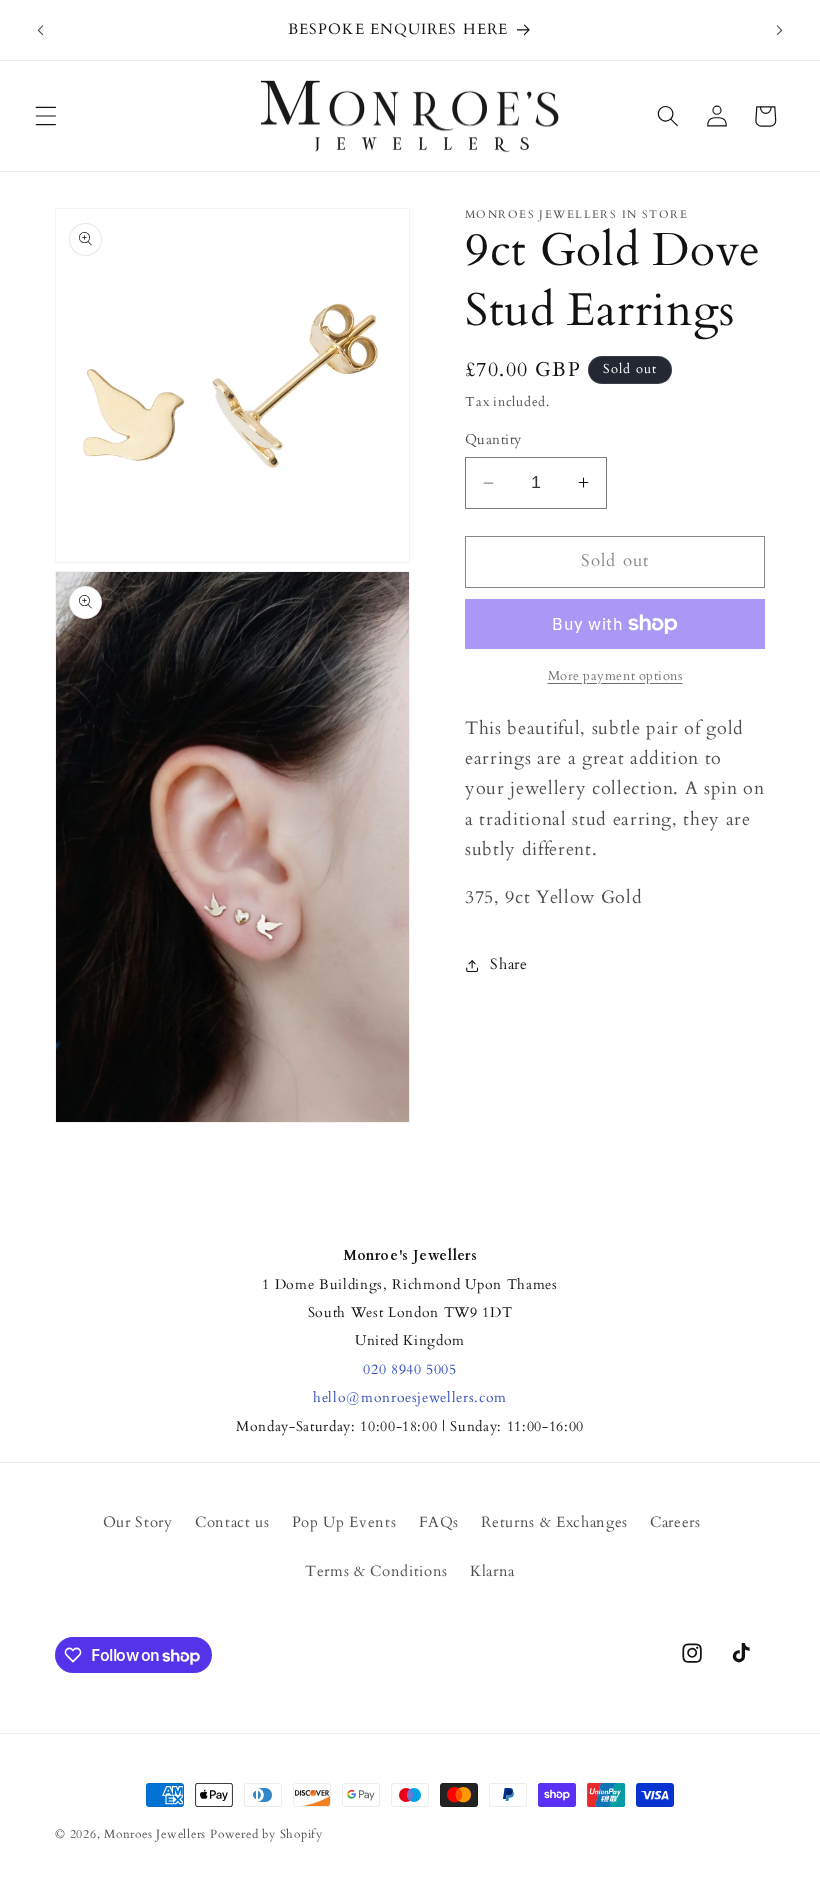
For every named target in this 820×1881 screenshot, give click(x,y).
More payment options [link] (615, 676)
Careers (675, 1522)
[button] (46, 116)
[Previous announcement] (41, 30)
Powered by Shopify (266, 1834)
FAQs (439, 1522)
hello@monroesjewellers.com (410, 1397)
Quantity (493, 439)
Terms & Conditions (376, 1571)
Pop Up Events (344, 1522)
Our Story (138, 1522)
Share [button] (508, 964)
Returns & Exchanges (554, 1522)
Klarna (492, 1571)
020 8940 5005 (410, 1369)
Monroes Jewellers (155, 1834)
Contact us (232, 1522)
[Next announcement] (779, 30)
